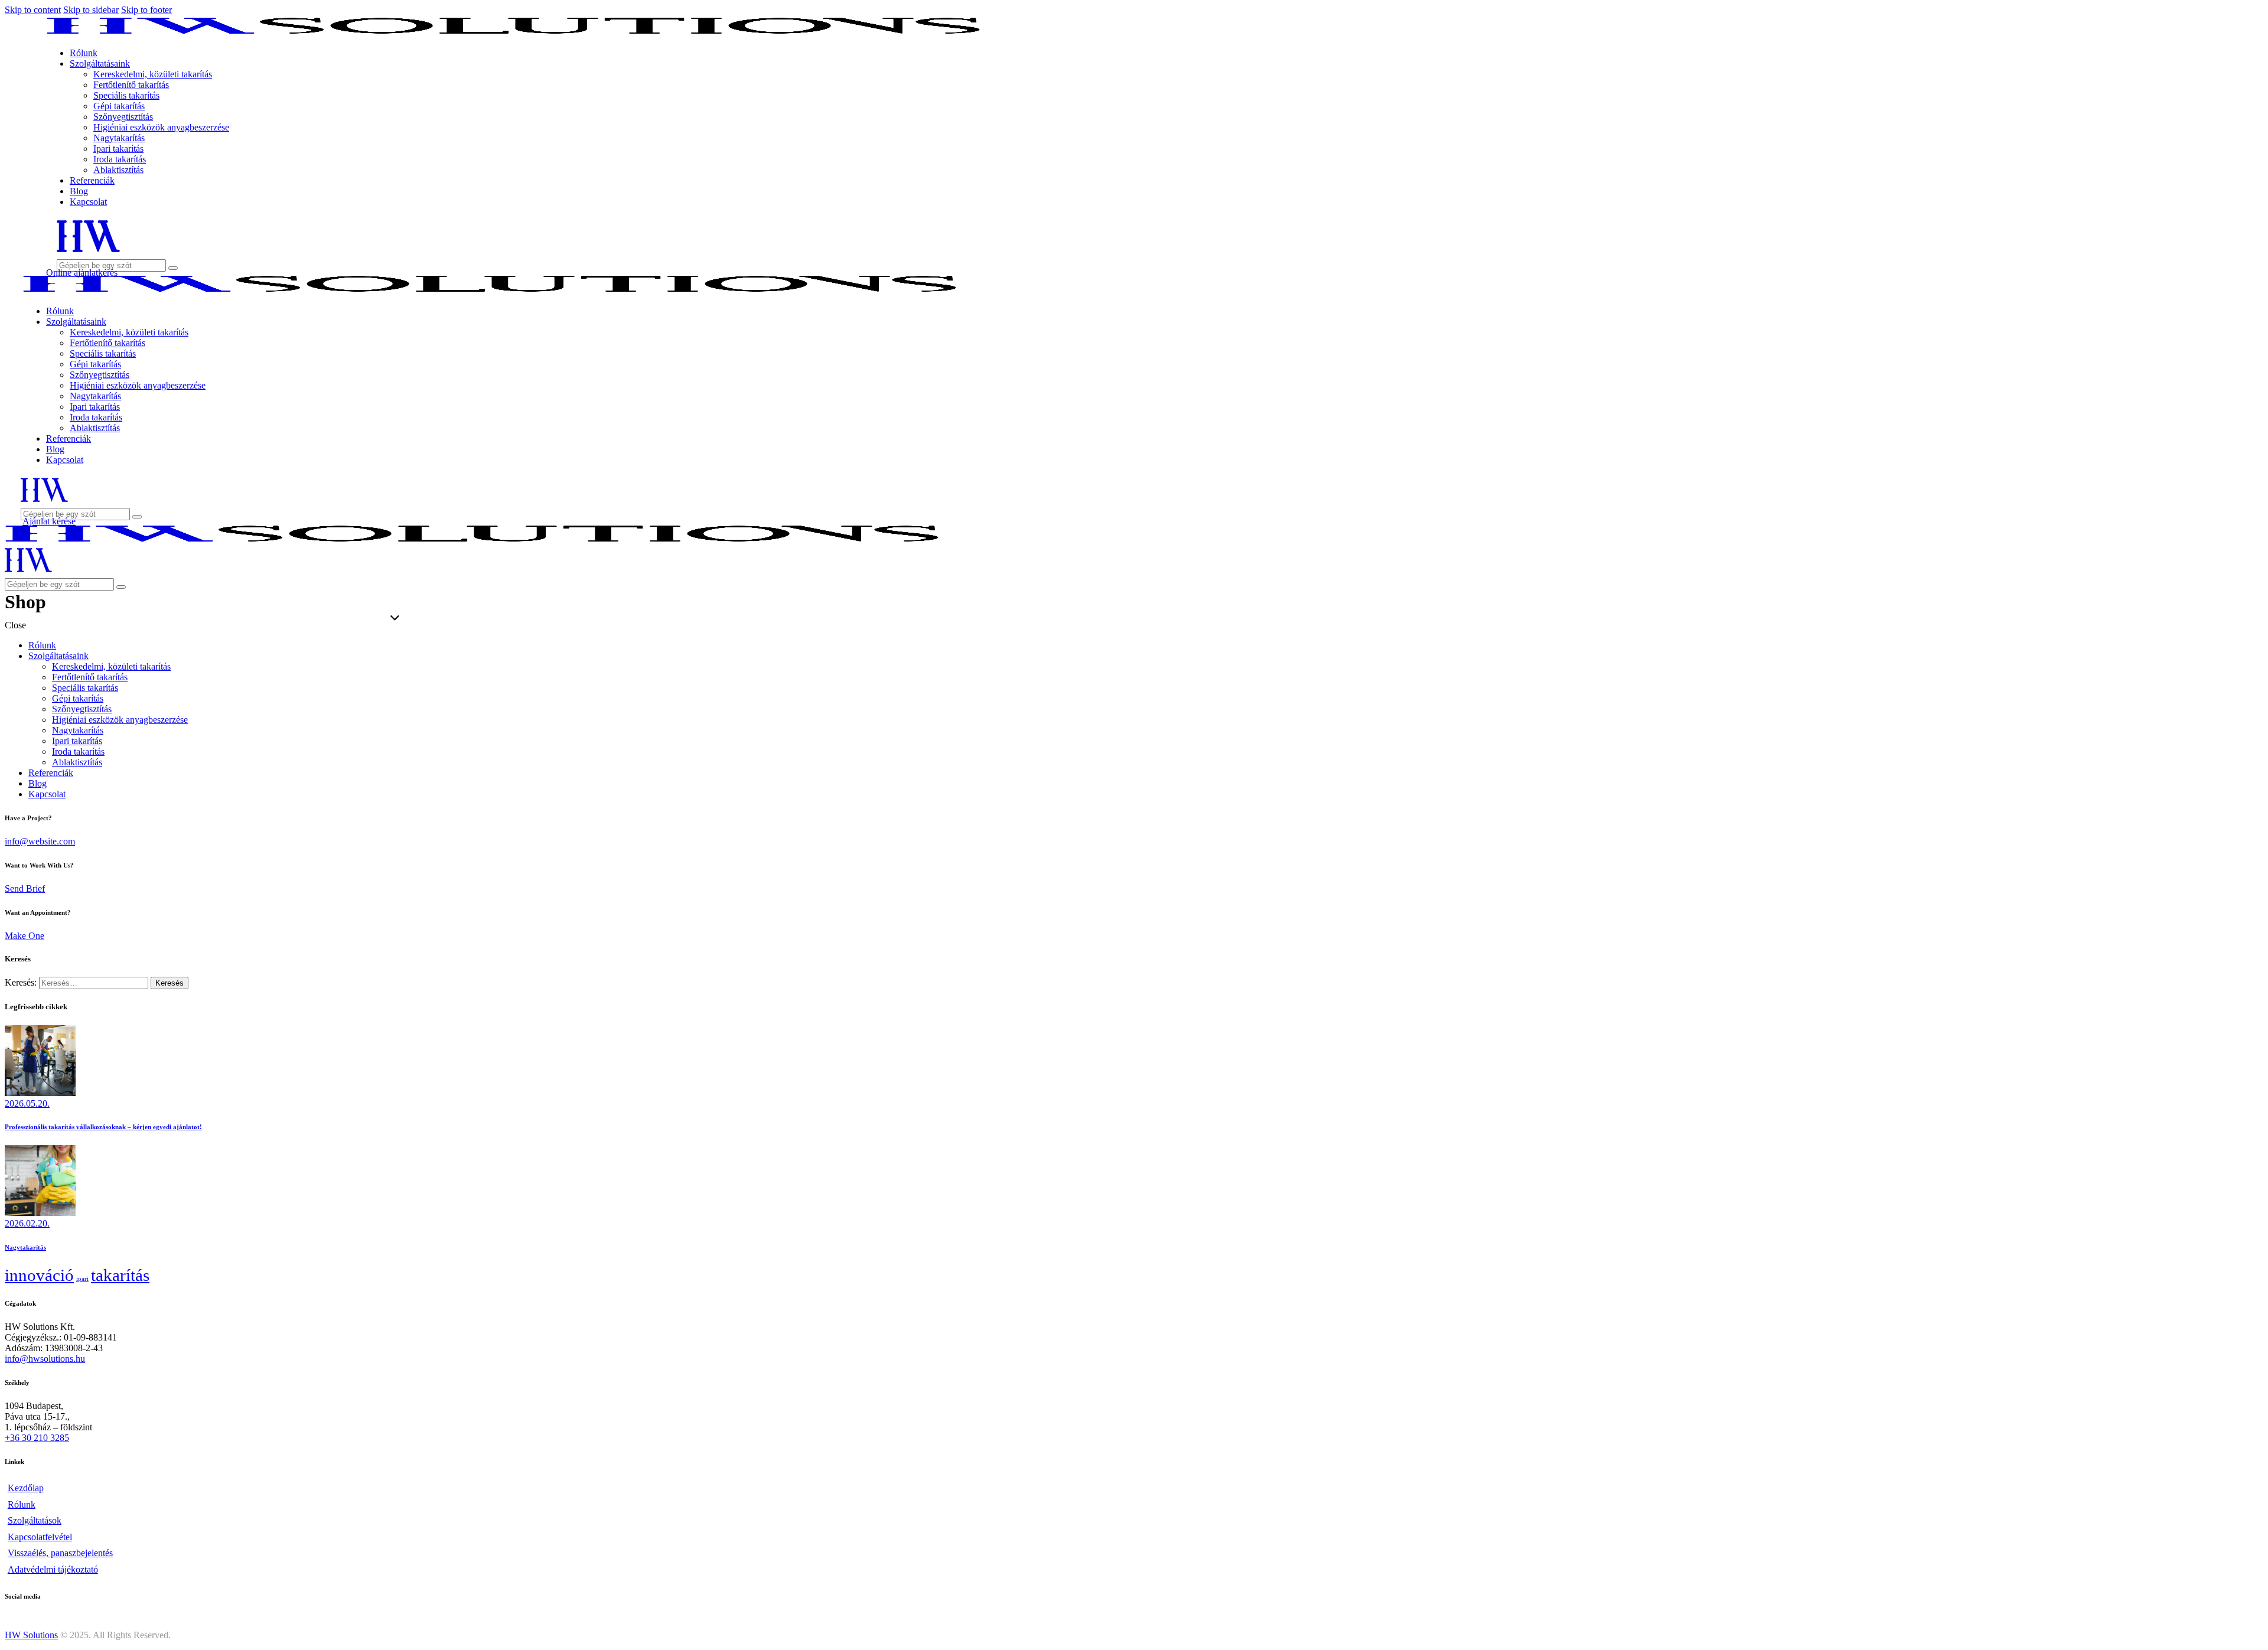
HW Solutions (31, 1635)
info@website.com (40, 841)
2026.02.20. (27, 1223)
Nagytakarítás (25, 1247)
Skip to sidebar (91, 10)
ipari (82, 1279)
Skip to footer (146, 10)
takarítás (120, 1275)
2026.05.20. (27, 1103)
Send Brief (25, 888)
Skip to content (33, 10)
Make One (25, 936)
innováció (39, 1275)
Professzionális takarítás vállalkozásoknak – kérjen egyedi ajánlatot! (103, 1127)
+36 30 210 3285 (37, 1438)
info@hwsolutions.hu (45, 1359)
